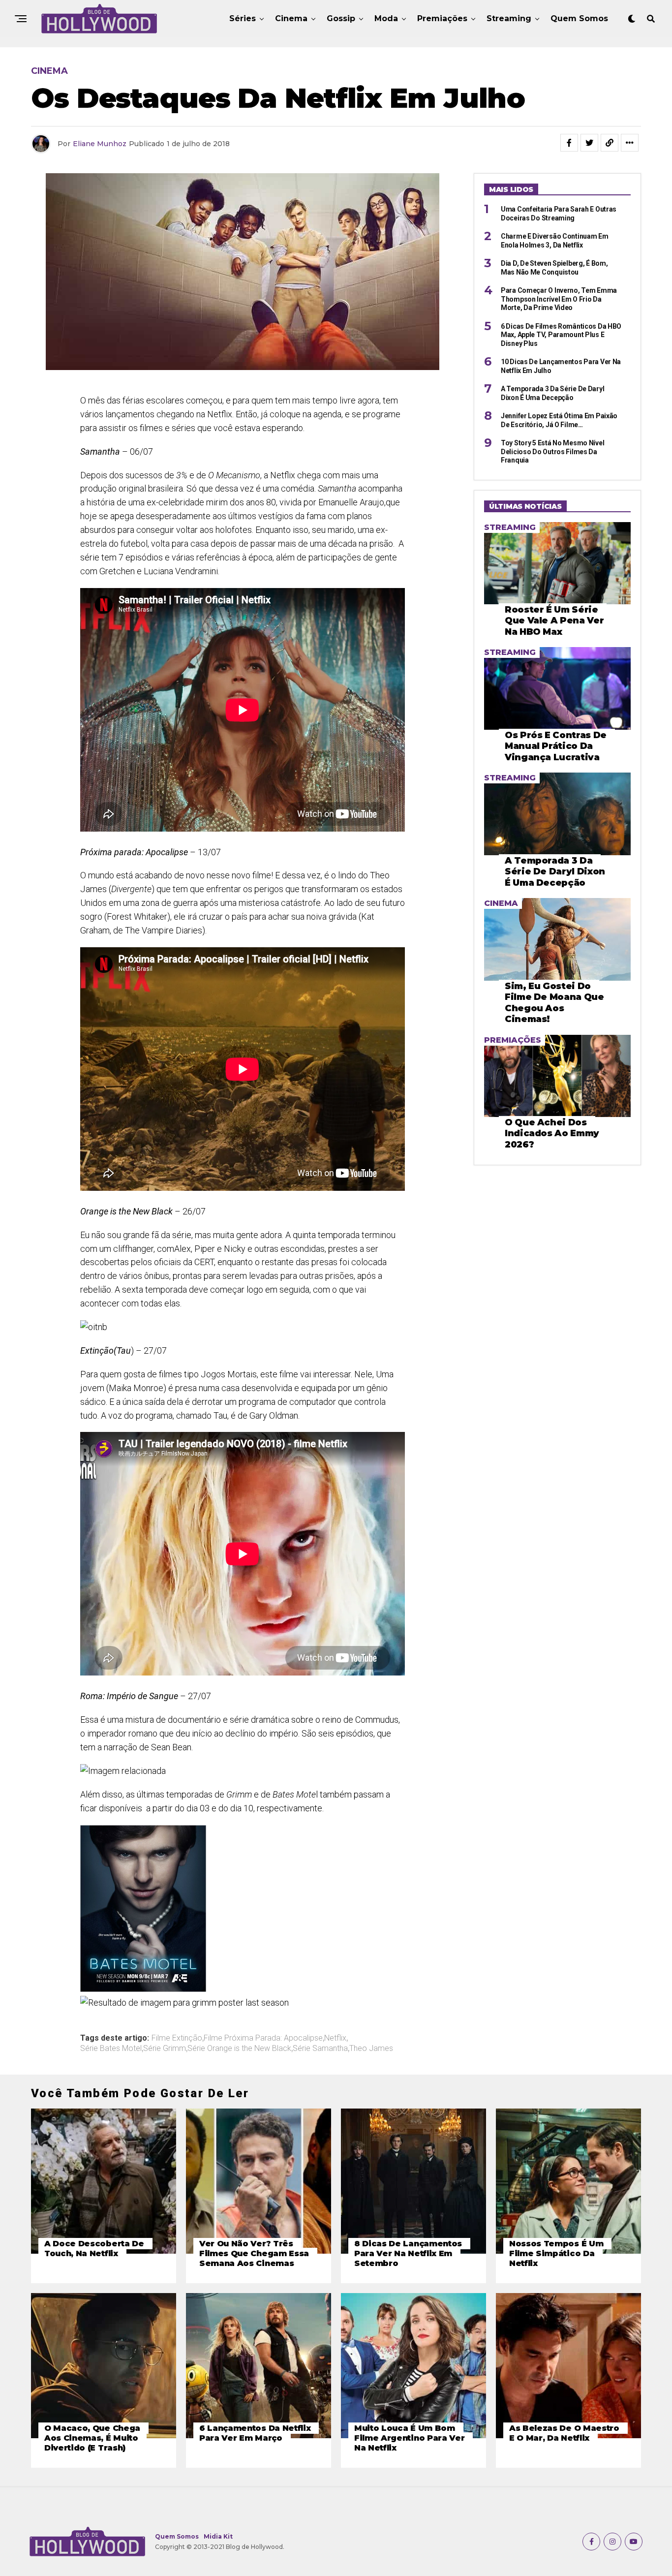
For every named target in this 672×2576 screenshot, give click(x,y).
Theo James (371, 2048)
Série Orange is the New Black (239, 2048)
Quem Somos (579, 18)
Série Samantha (320, 2048)
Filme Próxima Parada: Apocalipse (263, 2038)
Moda (386, 18)
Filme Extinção (177, 2038)
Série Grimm (165, 2048)
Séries (243, 18)
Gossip (341, 18)
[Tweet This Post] (589, 143)
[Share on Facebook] (569, 143)
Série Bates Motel (111, 2048)
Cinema (291, 18)
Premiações (442, 18)
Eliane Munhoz (100, 144)
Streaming (509, 18)
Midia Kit (218, 2536)
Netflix (335, 2038)
